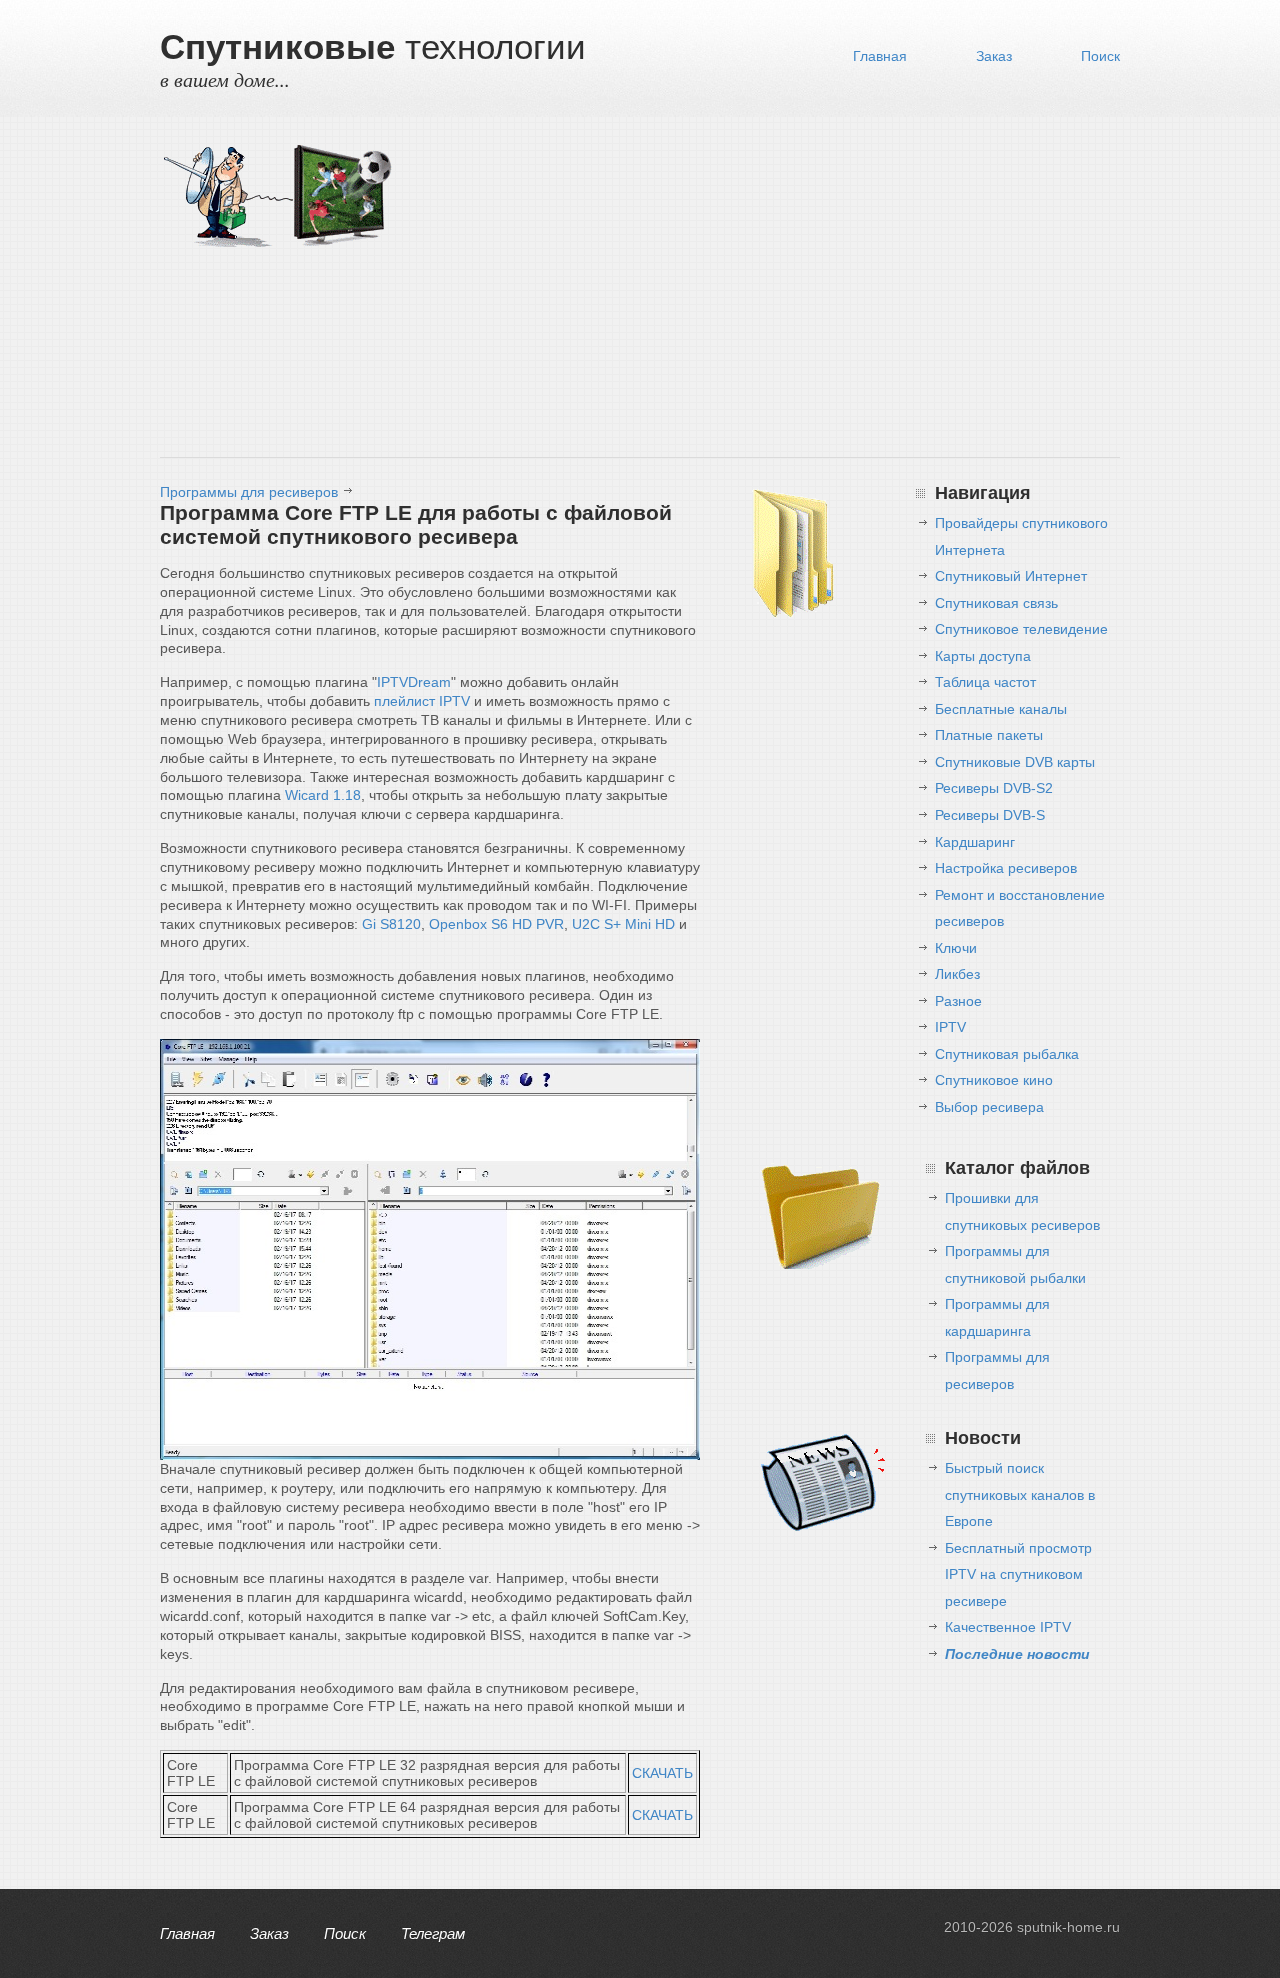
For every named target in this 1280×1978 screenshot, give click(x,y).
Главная (880, 56)
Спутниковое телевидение (1021, 629)
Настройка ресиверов (1006, 868)
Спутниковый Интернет (1011, 576)
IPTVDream (414, 682)
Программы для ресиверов (249, 492)
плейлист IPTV (422, 701)
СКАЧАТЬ (662, 1773)
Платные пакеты (989, 735)
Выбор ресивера (989, 1107)
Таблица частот (985, 682)
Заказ (994, 56)
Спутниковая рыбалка (1007, 1054)
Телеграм (433, 1933)
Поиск (1100, 56)
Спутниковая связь (996, 603)
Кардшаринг (975, 842)
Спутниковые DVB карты (1015, 762)
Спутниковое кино (994, 1080)
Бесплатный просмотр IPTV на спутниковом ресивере (1018, 1574)
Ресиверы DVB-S (990, 815)
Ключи (956, 948)
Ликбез (957, 974)
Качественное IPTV (1008, 1627)
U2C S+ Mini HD (623, 924)
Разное (958, 1001)
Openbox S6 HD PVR (496, 924)
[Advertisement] (760, 292)
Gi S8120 (391, 924)
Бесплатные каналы (1001, 709)
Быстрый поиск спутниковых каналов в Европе (1020, 1494)
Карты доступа (983, 656)
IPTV (950, 1027)
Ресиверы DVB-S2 (994, 788)
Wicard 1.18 (323, 795)
